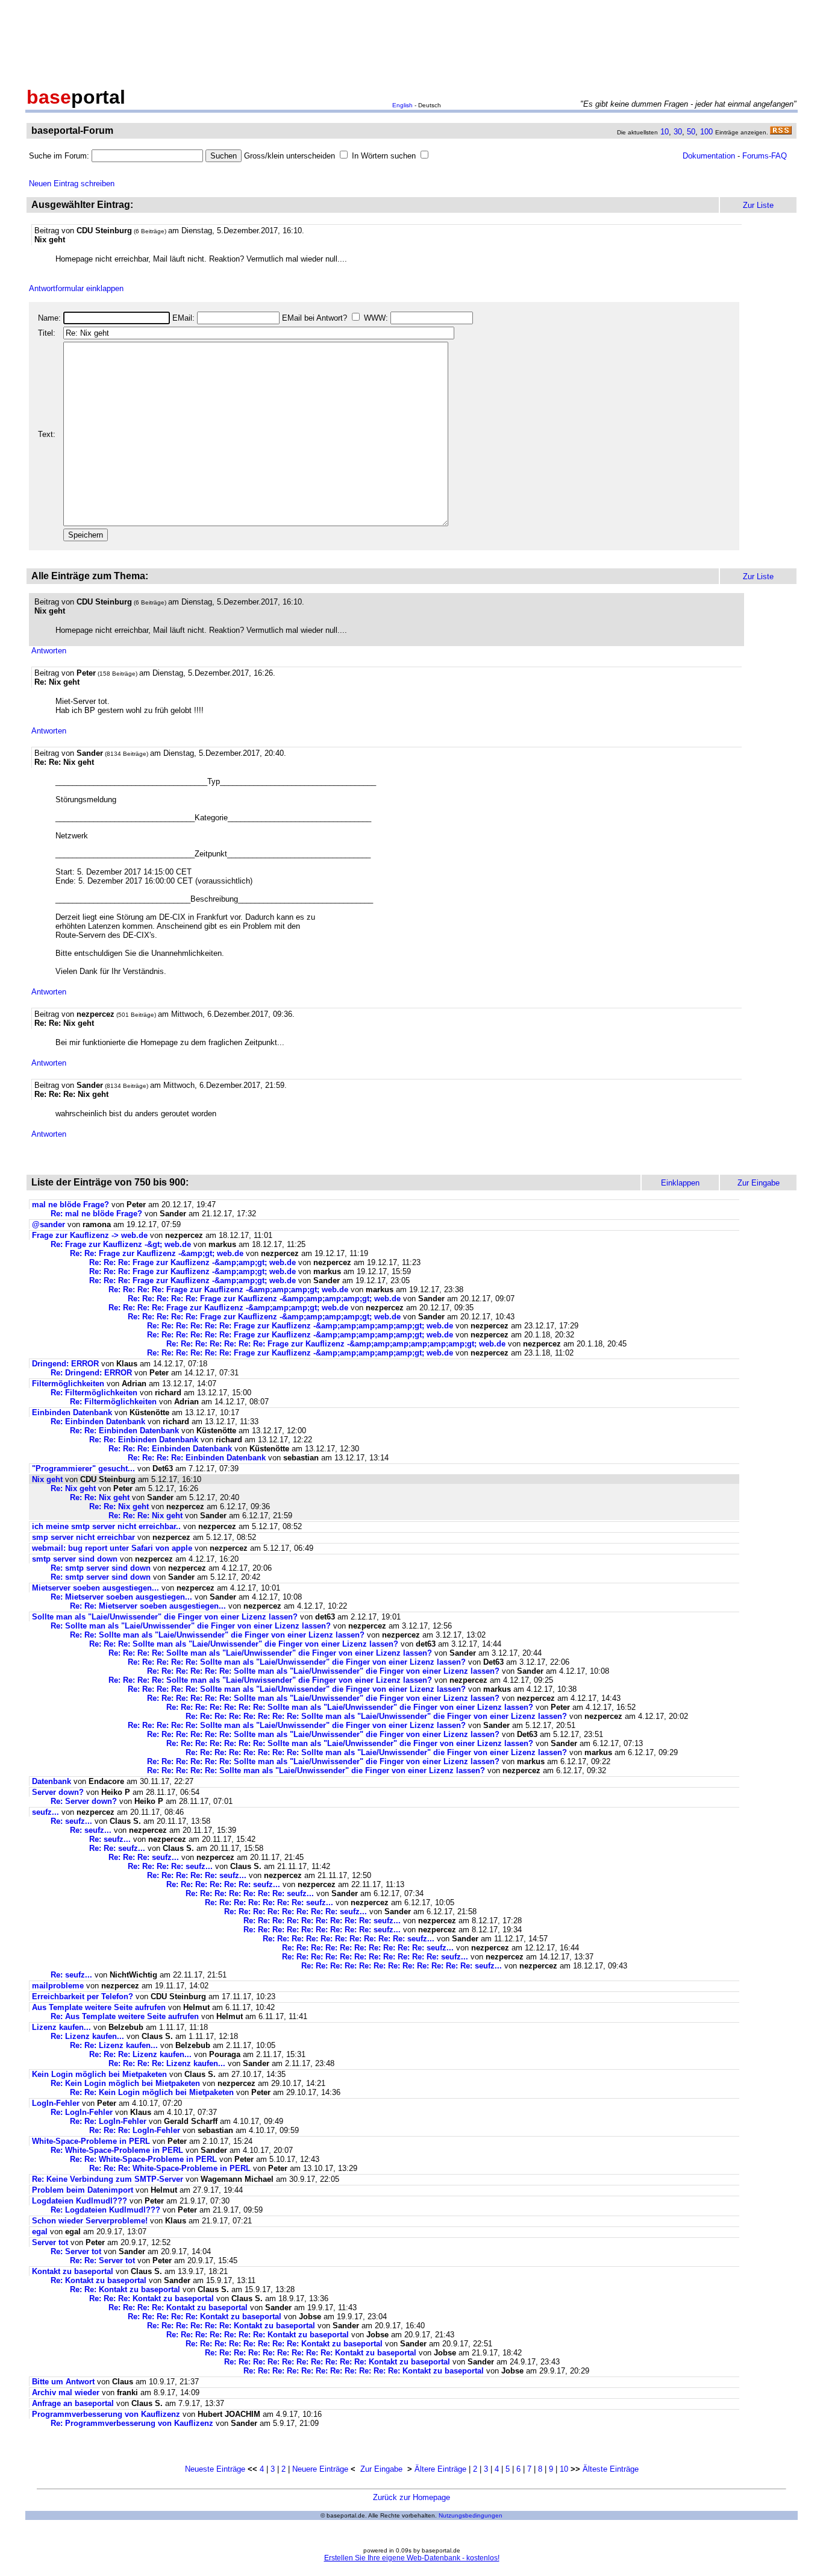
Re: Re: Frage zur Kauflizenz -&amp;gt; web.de (157, 1253)
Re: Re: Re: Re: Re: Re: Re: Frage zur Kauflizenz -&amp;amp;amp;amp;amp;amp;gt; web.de (336, 1344)
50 (691, 132)
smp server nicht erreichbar (83, 1537)
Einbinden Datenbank (72, 1412)
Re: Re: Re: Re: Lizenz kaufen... (167, 2063)
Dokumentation (709, 156)
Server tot (50, 2242)
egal (40, 2232)
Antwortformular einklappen (76, 288)
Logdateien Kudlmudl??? (80, 2201)
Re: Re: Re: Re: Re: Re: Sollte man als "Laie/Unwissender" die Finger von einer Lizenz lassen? (323, 1671)
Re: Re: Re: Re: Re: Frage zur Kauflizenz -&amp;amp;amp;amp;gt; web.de (264, 1299)
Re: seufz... (71, 1821)
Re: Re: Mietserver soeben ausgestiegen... (148, 1606)
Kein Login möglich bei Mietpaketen (99, 2074)
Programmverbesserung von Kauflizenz (106, 2414)
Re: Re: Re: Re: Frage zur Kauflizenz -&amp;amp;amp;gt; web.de (228, 1290)
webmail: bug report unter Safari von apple (112, 1548)
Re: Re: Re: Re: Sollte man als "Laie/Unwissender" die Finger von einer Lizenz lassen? (270, 1653)
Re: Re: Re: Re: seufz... (170, 1866)
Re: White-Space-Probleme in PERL (117, 2150)
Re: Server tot (76, 2251)
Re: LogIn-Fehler (82, 2112)
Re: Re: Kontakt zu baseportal (125, 2289)
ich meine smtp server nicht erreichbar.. (106, 1526)
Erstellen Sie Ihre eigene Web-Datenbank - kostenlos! (412, 2558)
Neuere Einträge (320, 2469)
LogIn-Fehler (56, 2103)
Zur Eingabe (381, 2469)
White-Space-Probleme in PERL (91, 2141)
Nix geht (47, 1479)
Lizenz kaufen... (61, 2027)
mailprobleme (58, 1986)
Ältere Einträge (440, 2469)
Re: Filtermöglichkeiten (94, 1393)
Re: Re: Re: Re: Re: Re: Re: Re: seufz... (296, 1912)
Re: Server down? (84, 1801)
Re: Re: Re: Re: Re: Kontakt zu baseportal (205, 2317)
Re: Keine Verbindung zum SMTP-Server (108, 2179)
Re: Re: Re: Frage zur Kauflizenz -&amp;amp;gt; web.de (192, 1262)
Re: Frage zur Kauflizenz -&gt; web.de (121, 1244)
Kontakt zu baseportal (73, 2271)
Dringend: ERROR (65, 1364)
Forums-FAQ (765, 156)
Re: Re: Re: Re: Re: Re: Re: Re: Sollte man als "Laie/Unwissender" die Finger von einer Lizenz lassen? (376, 1716)
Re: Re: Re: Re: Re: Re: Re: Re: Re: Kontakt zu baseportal (311, 2353)
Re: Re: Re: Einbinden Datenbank (170, 1449)
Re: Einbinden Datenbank (98, 1422)
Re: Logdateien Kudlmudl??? (105, 2210)
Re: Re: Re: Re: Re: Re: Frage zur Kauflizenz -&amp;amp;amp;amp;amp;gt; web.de (300, 1326)
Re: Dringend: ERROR (91, 1373)
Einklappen (680, 1183)
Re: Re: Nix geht (100, 1497)
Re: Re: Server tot (102, 2260)
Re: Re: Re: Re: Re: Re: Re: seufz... (250, 1893)
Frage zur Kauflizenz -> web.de (90, 1235)
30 (678, 132)
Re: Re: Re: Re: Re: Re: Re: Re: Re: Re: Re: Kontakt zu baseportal (364, 2371)
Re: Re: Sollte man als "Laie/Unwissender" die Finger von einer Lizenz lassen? (217, 1635)
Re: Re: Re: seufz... (144, 1857)
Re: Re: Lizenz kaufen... (114, 2045)
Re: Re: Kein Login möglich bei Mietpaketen (152, 2092)
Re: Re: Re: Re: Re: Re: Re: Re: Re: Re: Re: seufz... (375, 1957)
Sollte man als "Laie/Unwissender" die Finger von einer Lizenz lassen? (165, 1617)
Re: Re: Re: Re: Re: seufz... (197, 1875)
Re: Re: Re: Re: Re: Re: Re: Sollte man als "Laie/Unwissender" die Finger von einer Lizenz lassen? (350, 1707)
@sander (49, 1224)
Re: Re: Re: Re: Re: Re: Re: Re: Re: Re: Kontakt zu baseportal (337, 2362)
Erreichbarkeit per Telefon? (83, 1996)
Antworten (49, 651)
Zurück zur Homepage (411, 2497)
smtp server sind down (75, 1559)
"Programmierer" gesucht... (83, 1469)
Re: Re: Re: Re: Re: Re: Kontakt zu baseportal (231, 2326)
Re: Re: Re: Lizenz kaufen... (140, 2054)
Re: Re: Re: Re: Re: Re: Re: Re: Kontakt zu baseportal (284, 2344)
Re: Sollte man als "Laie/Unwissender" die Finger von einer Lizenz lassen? (191, 1626)
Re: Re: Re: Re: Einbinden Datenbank (197, 1458)
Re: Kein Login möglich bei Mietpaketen (125, 2083)
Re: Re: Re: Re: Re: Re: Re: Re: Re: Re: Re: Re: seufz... (402, 1966)
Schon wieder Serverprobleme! (90, 2221)
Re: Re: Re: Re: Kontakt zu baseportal (178, 2307)
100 (706, 132)
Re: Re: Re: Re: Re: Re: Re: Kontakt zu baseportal (258, 2335)
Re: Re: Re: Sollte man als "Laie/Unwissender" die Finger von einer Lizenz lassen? (244, 1644)
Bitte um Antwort (63, 2382)
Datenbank (52, 1781)
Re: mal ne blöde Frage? (96, 1214)
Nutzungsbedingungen (471, 2515)
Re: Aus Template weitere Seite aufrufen (125, 2016)
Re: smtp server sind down (101, 1568)
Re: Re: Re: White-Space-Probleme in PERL (170, 2168)
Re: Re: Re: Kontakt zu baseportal (152, 2298)
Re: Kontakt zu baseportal (99, 2280)
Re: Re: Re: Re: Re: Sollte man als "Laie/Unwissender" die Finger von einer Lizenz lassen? (297, 1662)
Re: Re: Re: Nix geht (146, 1516)
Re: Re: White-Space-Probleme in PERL (143, 2159)
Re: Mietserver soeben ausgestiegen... (121, 1597)
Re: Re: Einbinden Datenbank (124, 1431)
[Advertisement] (411, 41)
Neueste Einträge (215, 2469)
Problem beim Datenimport (83, 2190)
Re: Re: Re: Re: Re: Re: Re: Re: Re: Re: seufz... (349, 1939)
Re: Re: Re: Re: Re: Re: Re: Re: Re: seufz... (322, 1921)
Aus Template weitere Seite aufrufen (99, 2007)
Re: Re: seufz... (117, 1848)
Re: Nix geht (73, 1488)
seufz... (45, 1812)
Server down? (58, 1792)
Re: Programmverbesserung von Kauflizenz (132, 2423)
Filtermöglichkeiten (68, 1384)
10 (665, 132)
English (402, 105)
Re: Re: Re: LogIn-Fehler (135, 2130)
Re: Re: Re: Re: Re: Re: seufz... (223, 1884)
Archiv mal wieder (66, 2392)
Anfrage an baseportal (73, 2403)
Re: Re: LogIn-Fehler (108, 2121)
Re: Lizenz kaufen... (87, 2036)
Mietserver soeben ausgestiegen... (95, 1588)
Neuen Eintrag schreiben (72, 184)
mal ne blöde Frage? (70, 1205)
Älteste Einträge (611, 2469)
